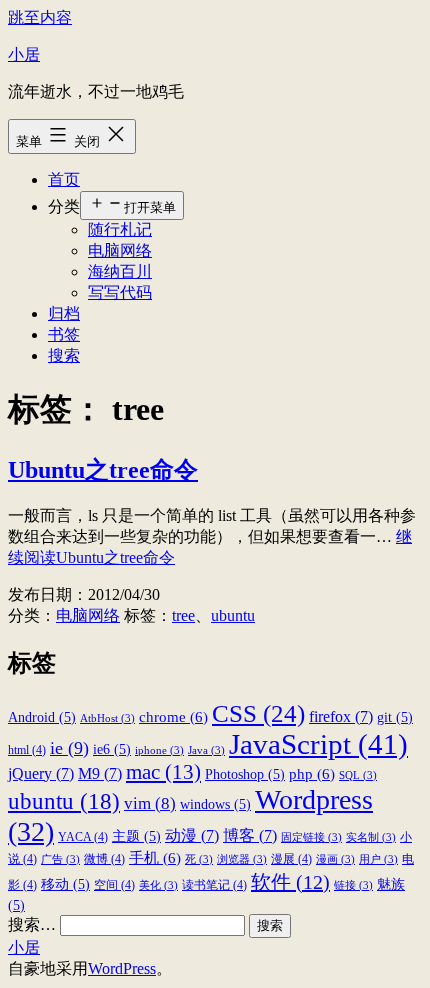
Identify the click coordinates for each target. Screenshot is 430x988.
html (27, 750)
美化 (158, 885)
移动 (65, 884)
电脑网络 (120, 250)
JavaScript (318, 744)
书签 (64, 334)
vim (150, 803)
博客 (250, 835)
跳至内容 (40, 17)
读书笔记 (214, 885)
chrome (173, 716)
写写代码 (120, 292)
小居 (24, 54)
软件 (290, 882)
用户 (378, 859)
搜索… (32, 924)
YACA (83, 837)
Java (206, 750)
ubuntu (233, 615)
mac (163, 772)
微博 (104, 859)
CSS (258, 713)
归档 (64, 313)
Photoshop (245, 774)
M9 (100, 773)
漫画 (335, 859)
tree (183, 615)
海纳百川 (120, 271)
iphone (159, 750)
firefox (341, 716)
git (395, 717)
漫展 (291, 859)
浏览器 (242, 859)
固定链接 (311, 837)
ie (69, 748)
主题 (136, 836)
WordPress (122, 968)
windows (215, 804)
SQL (358, 775)
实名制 (371, 837)
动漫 (192, 835)
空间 (114, 885)
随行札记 (120, 229)
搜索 (64, 355)
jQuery (41, 773)
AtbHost (107, 718)
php (312, 773)
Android (42, 717)
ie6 (112, 749)
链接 (353, 885)
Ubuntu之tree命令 (103, 470)
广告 (60, 859)
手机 (155, 857)
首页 (64, 179)
